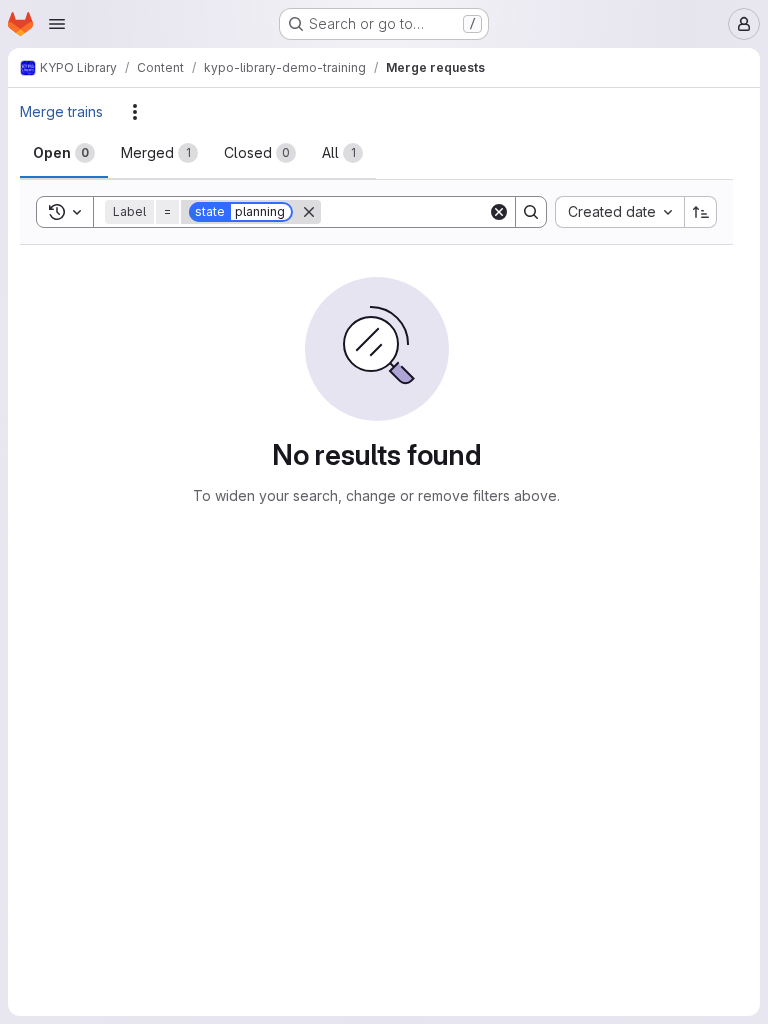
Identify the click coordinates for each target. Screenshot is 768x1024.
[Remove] (309, 212)
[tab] (64, 153)
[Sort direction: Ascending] (701, 212)
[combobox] (619, 212)
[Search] (531, 212)
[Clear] (499, 212)
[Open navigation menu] (57, 24)
